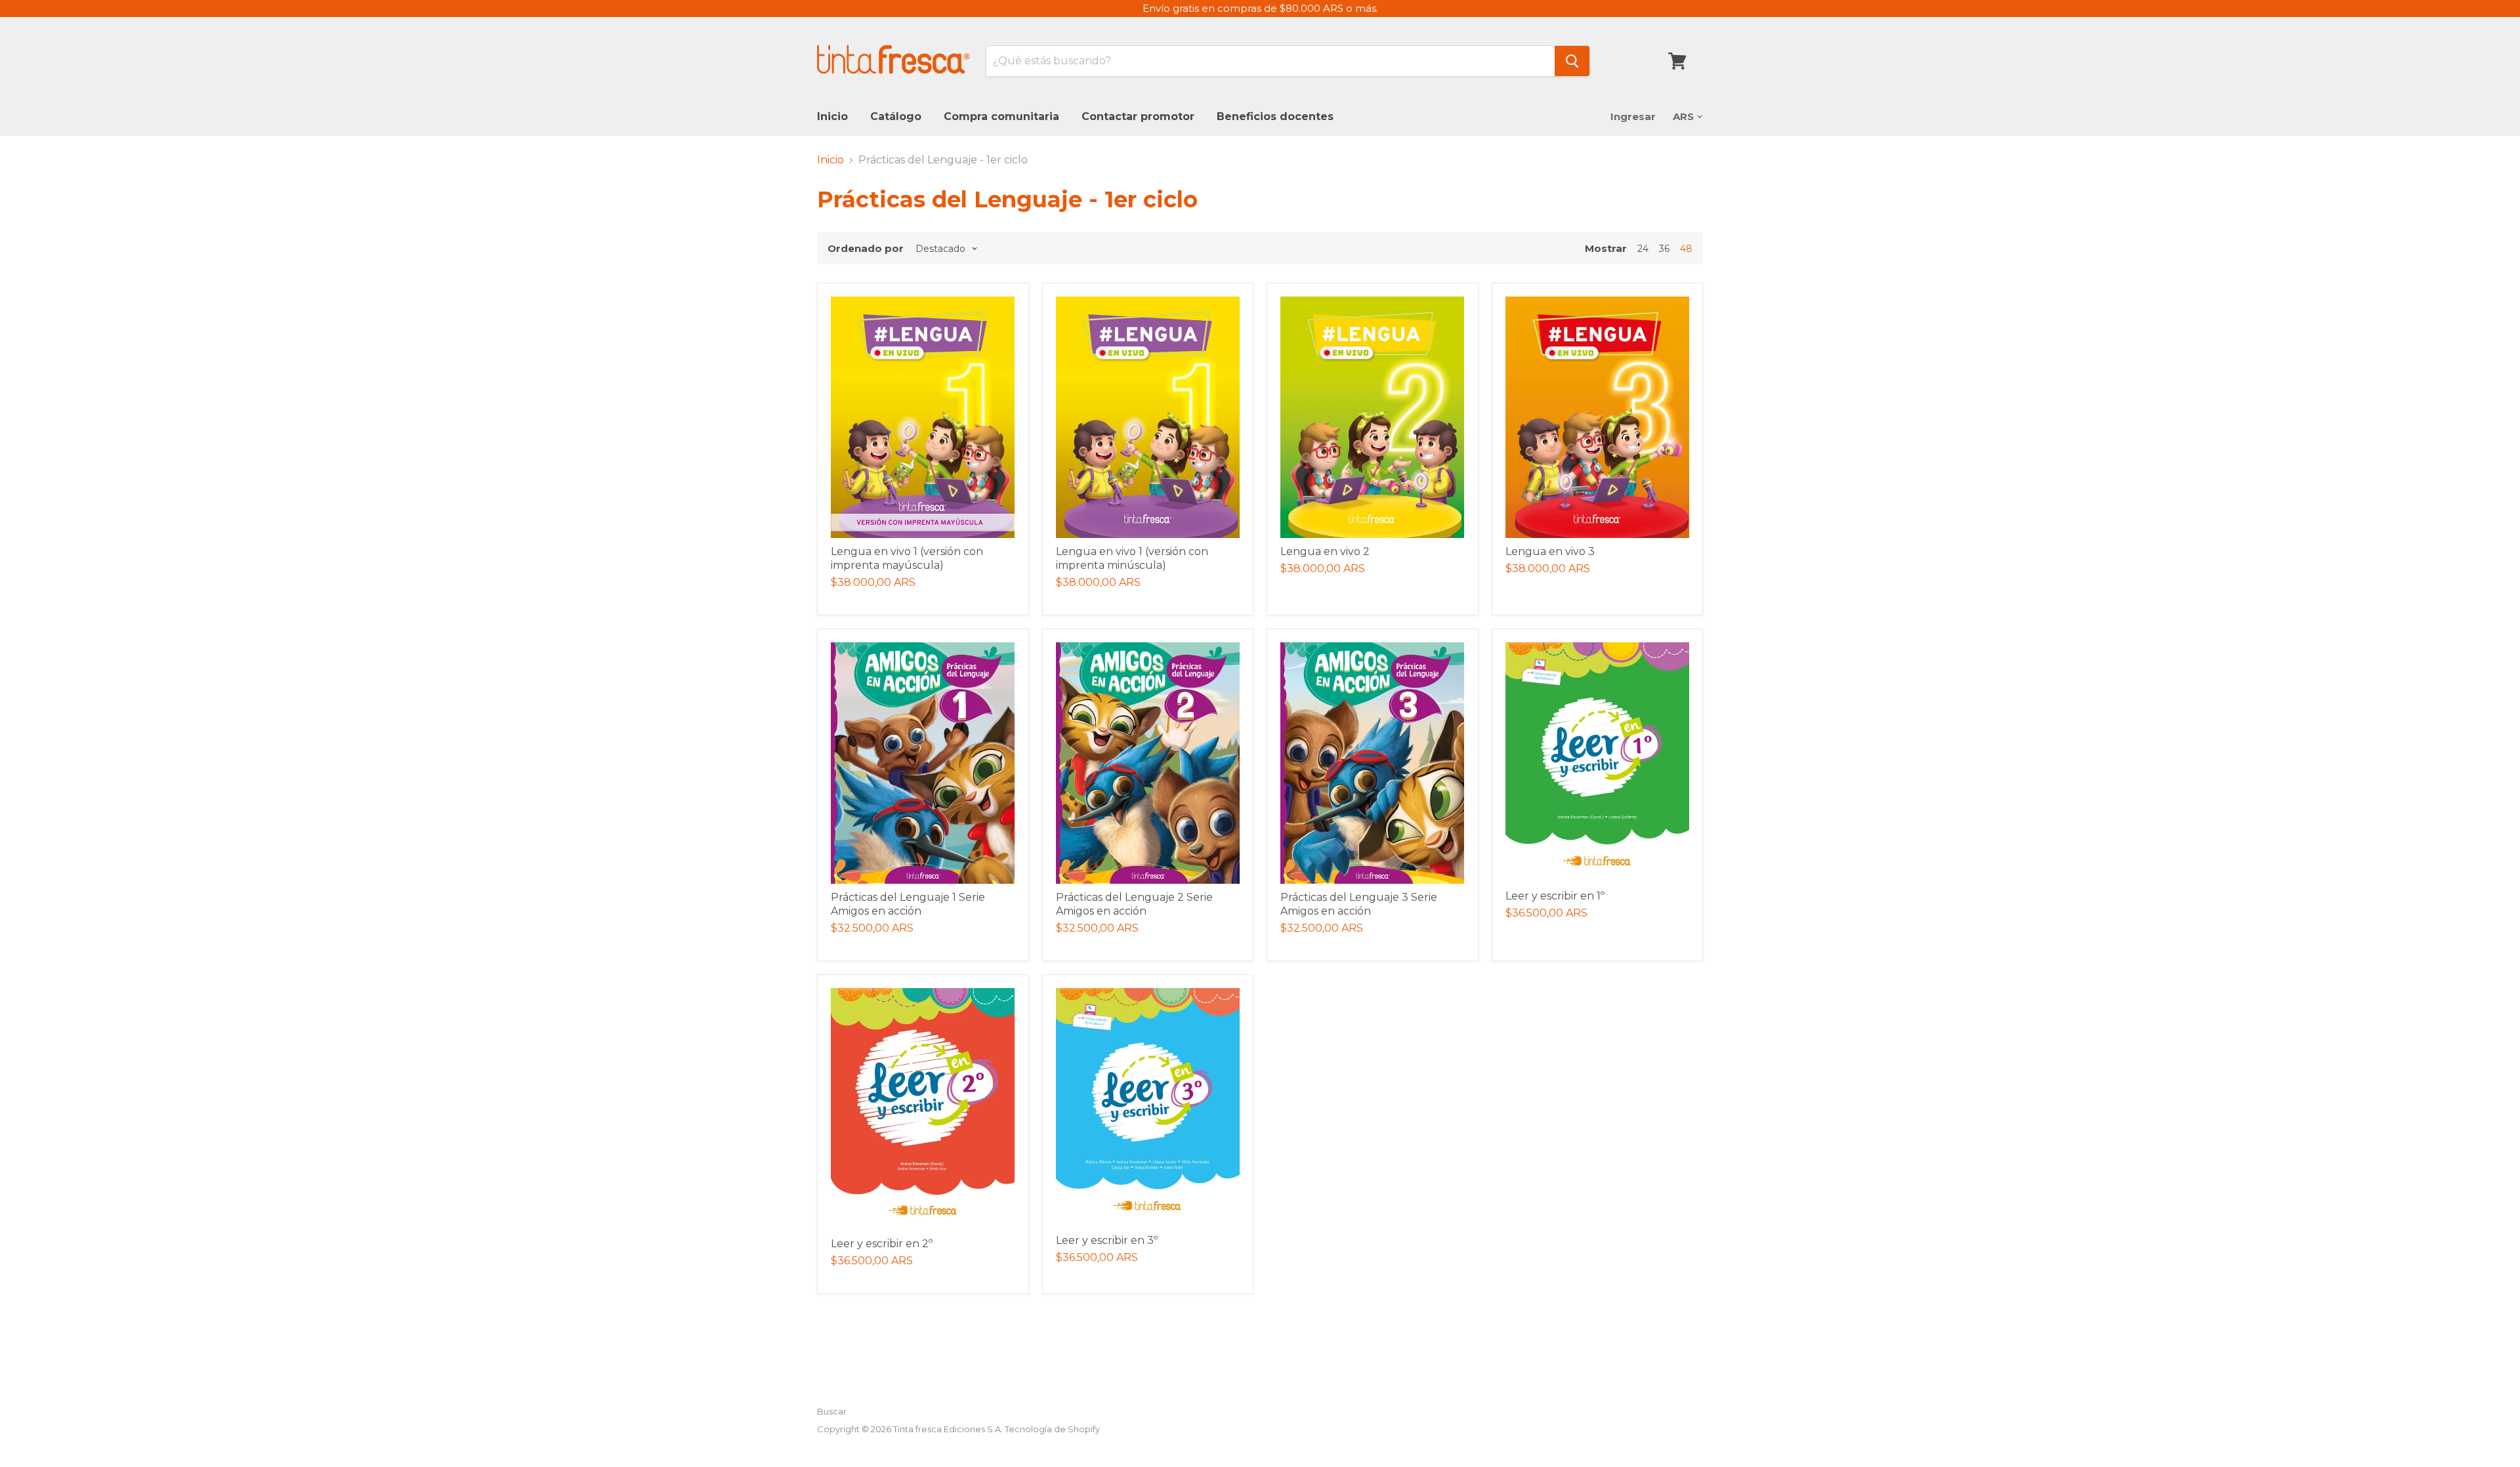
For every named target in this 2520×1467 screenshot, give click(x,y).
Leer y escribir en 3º (1107, 1240)
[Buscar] (1572, 61)
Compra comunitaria (1001, 116)
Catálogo (896, 116)
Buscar (832, 1411)
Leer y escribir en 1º (1555, 896)
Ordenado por (866, 248)
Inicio (832, 116)
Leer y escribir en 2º (882, 1244)
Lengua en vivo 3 (1550, 551)
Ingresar (1633, 116)
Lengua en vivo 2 (1325, 551)
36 (1664, 249)
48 (1686, 249)
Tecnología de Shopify (1052, 1429)
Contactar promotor (1138, 116)
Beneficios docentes (1275, 116)
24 (1643, 249)
